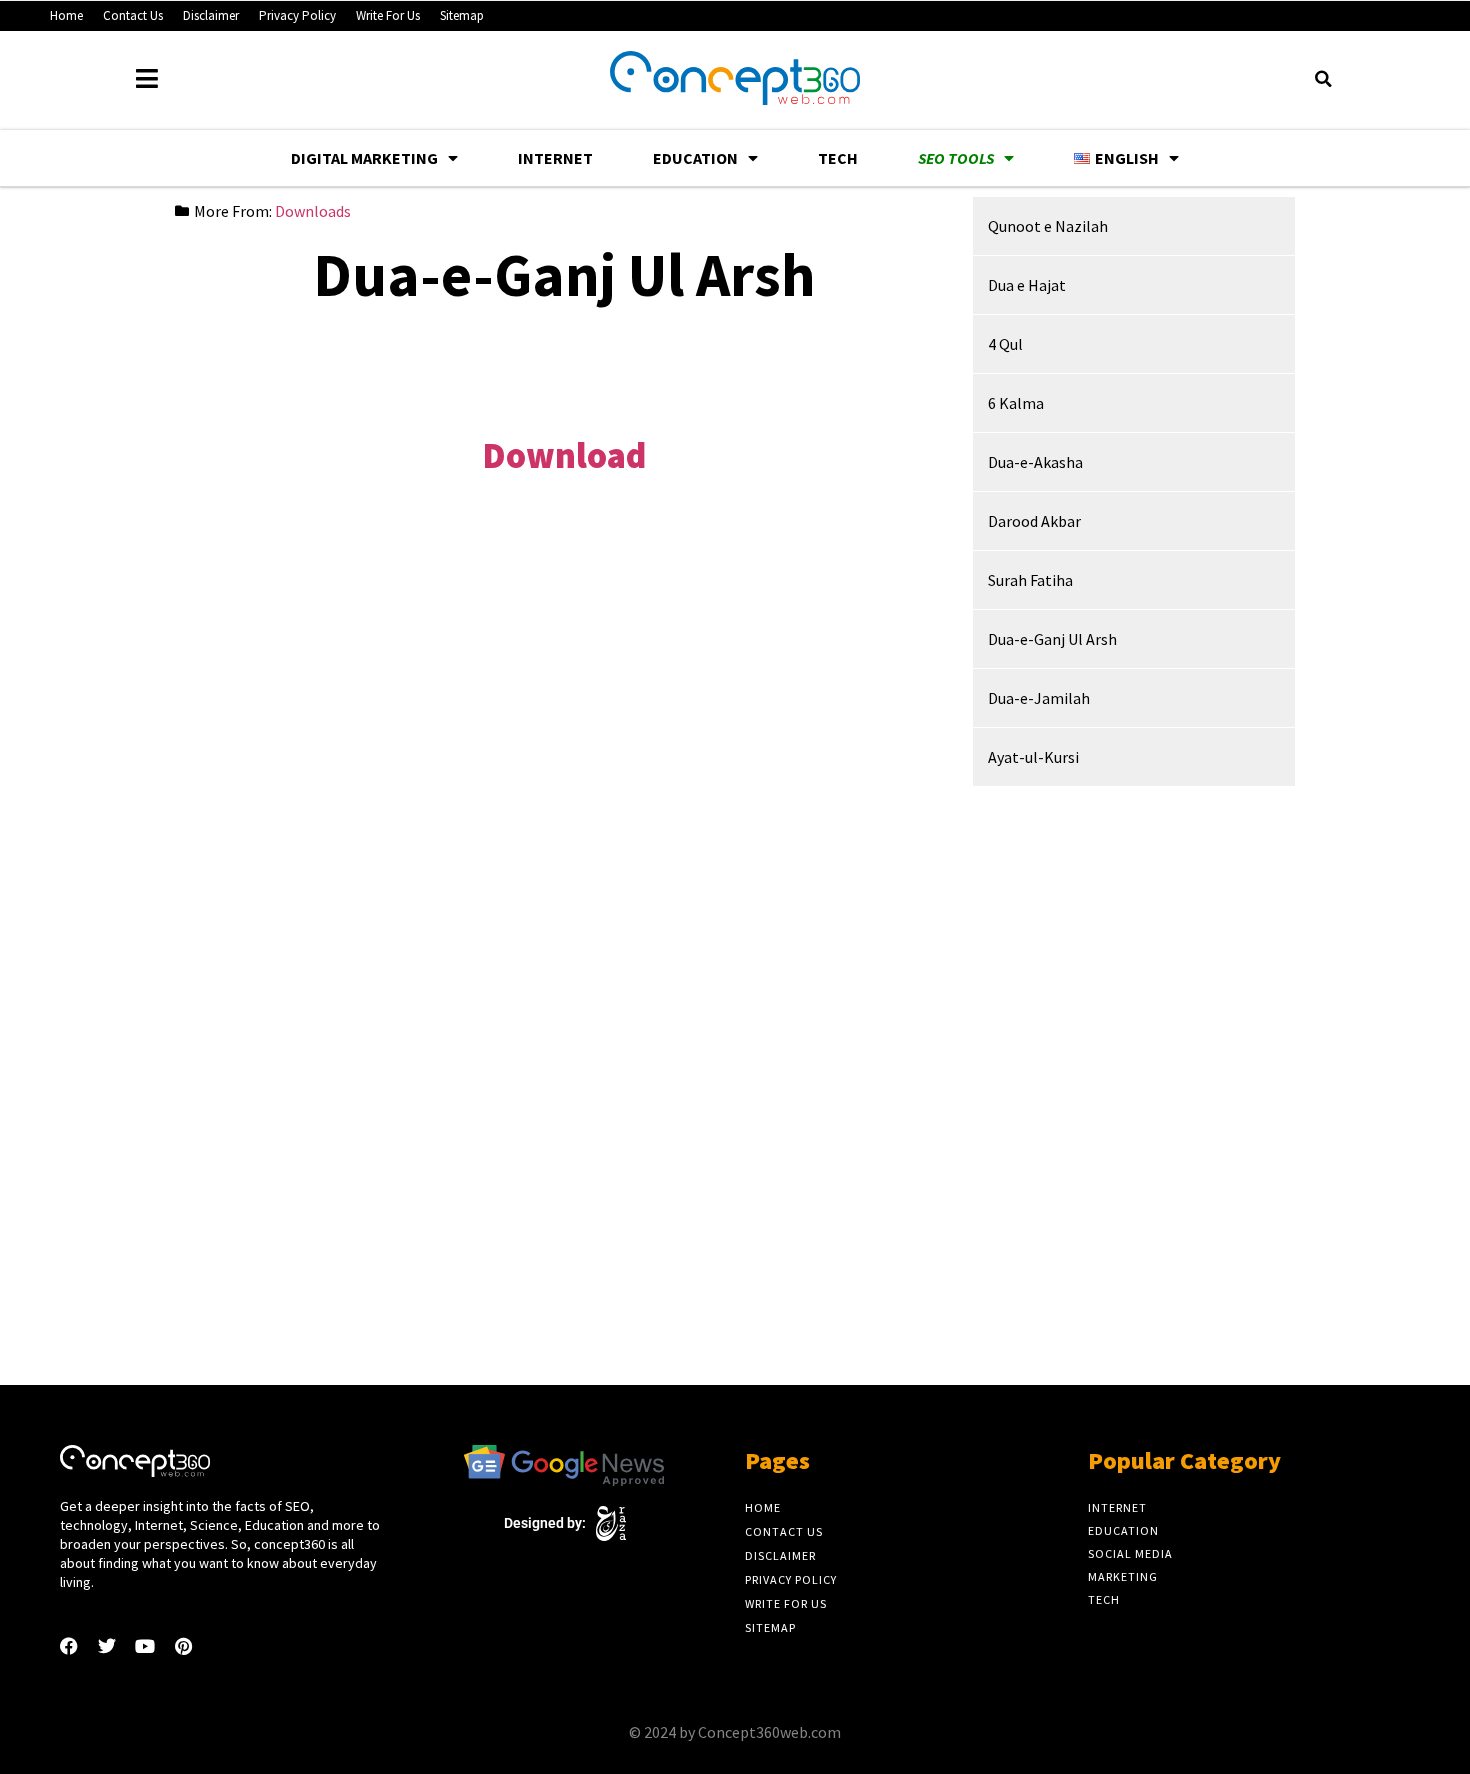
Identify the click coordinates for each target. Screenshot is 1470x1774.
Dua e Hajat (1027, 285)
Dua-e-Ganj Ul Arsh (1052, 639)
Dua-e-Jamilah (1039, 698)
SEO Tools (956, 158)
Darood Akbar (1034, 521)
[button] (1323, 79)
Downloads (313, 211)
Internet (555, 158)
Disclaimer (211, 15)
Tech (838, 158)
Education (695, 158)
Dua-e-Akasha (1035, 462)
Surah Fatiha (1030, 580)
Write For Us (388, 15)
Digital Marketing (364, 158)
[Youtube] (145, 1646)
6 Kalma (1016, 403)
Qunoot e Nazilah (1048, 226)
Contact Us (133, 15)
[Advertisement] (564, 370)
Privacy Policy (297, 15)
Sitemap (462, 15)
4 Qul (1005, 344)
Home (66, 15)
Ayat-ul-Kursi (1033, 757)
